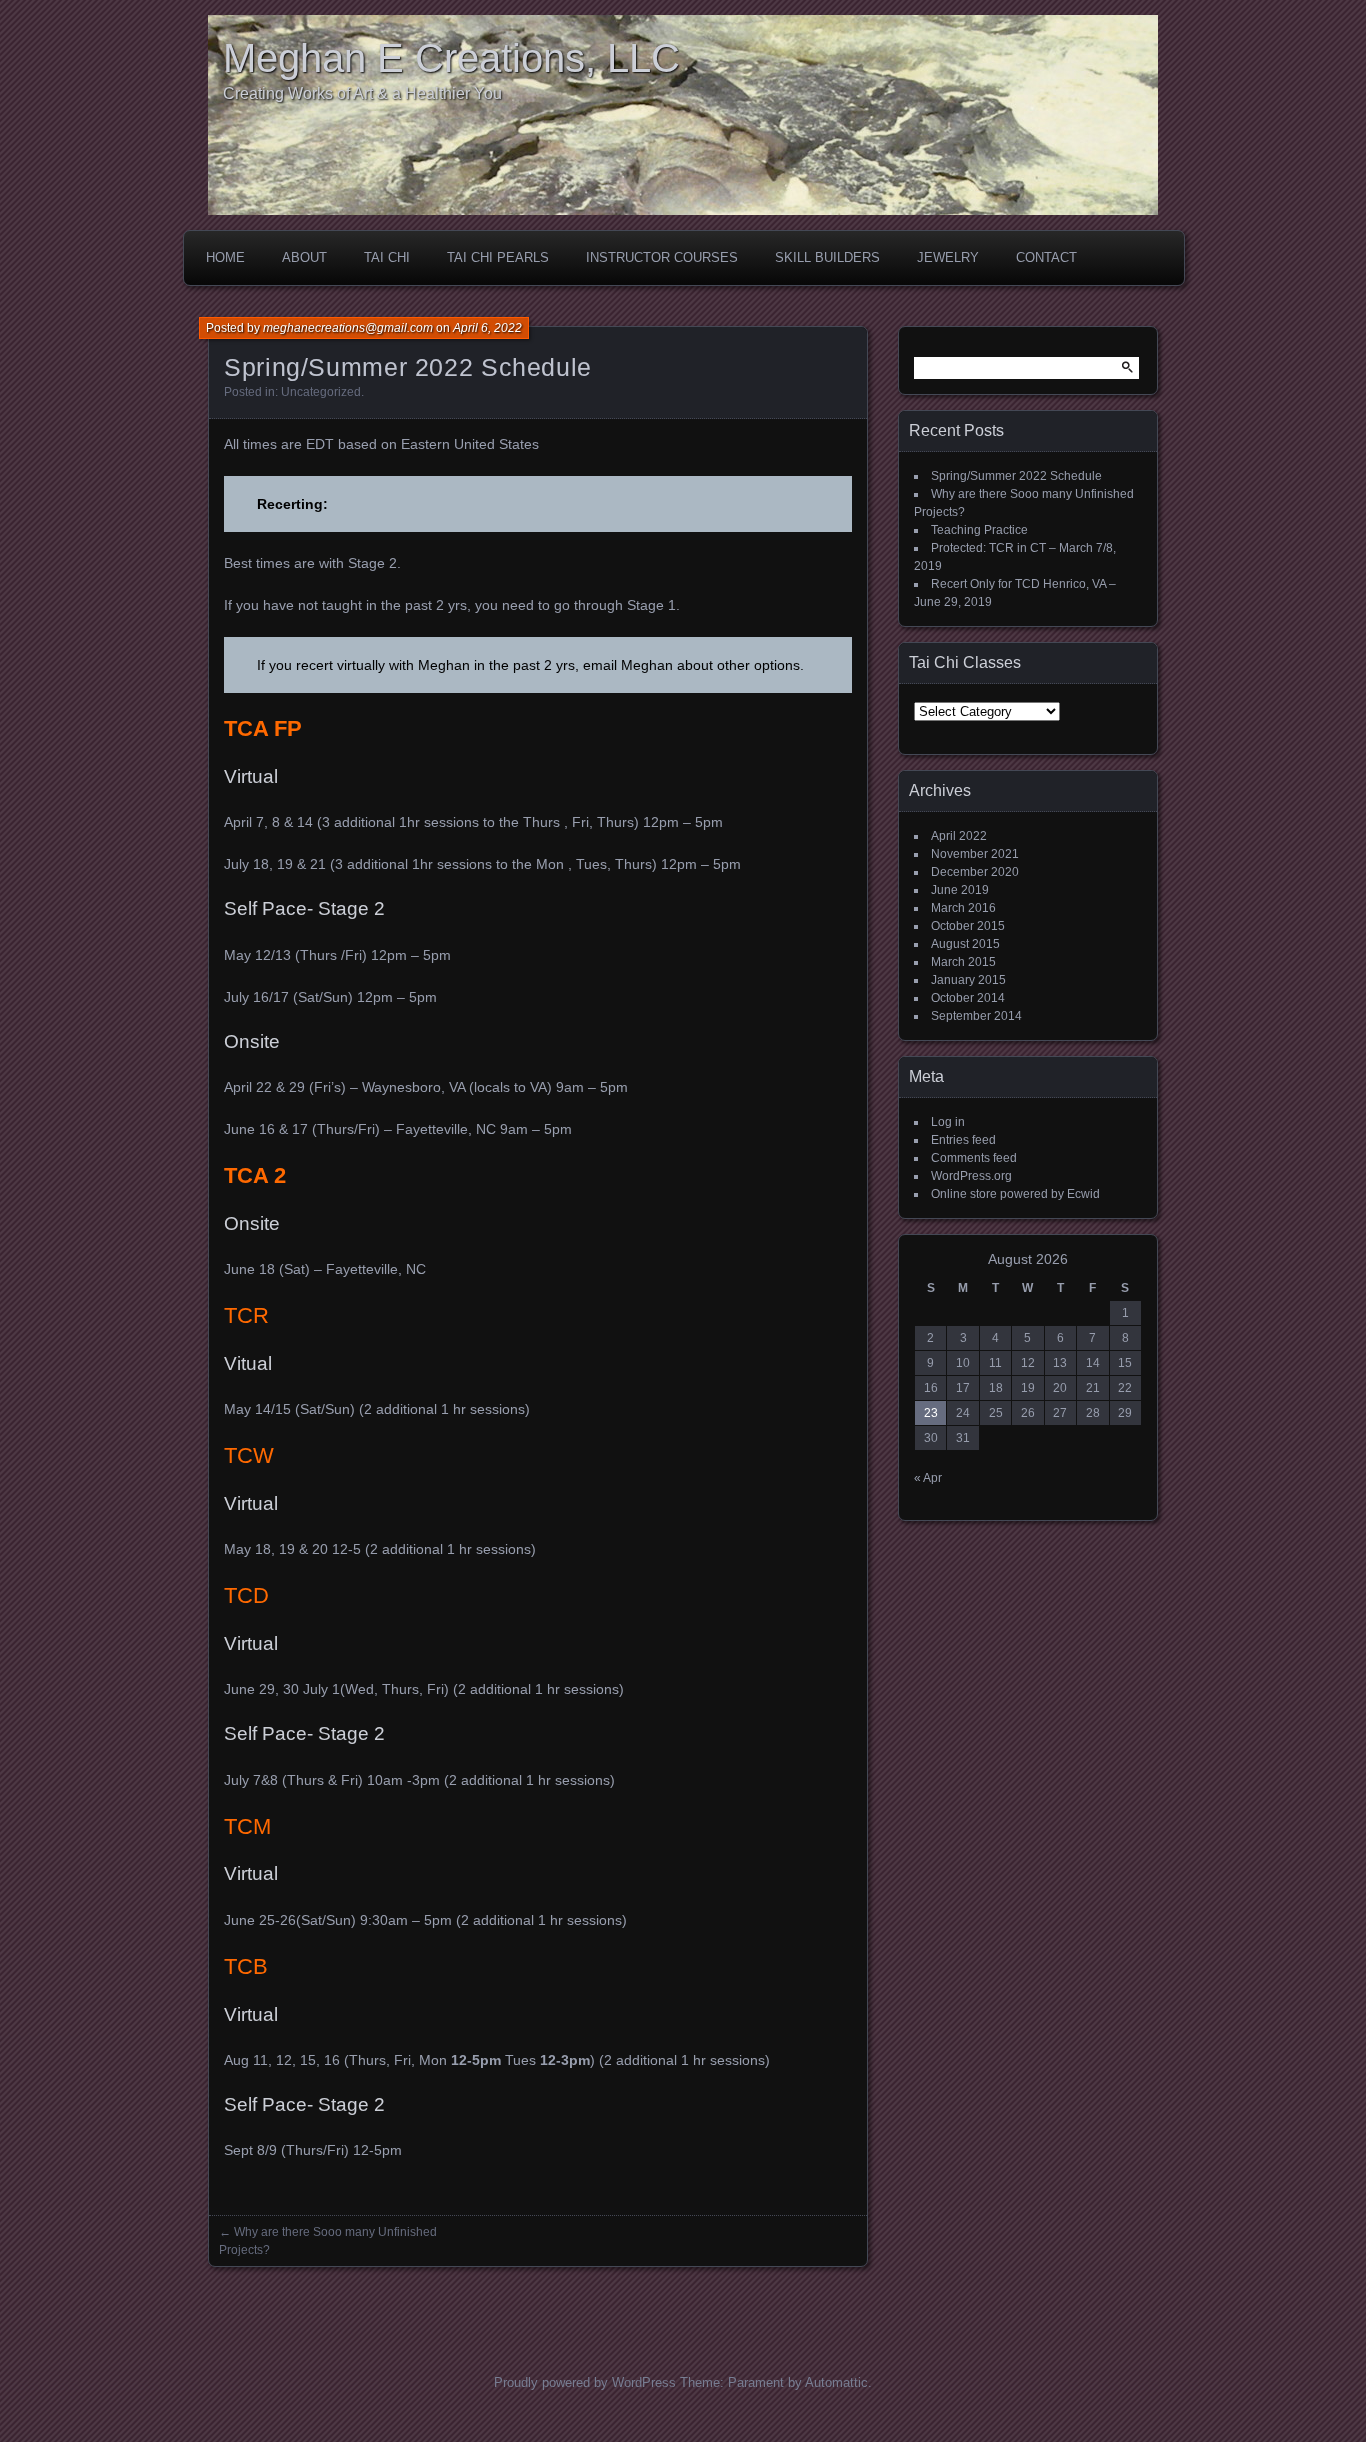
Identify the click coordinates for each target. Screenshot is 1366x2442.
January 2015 (968, 980)
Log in (948, 1122)
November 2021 (975, 854)
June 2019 (960, 890)
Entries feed (963, 1140)
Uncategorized (321, 392)
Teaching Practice (979, 530)
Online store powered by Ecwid (1015, 1194)
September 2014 (976, 1016)
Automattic (836, 2382)
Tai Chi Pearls (498, 257)
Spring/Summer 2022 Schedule (1016, 476)
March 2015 (963, 962)
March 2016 (963, 908)
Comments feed (974, 1158)
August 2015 (965, 944)
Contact (1046, 257)
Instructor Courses (662, 257)
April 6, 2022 (487, 328)
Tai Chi (387, 257)
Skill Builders (827, 257)
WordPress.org (971, 1176)
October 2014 (968, 998)
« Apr (928, 1478)
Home (225, 257)
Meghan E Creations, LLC (451, 58)
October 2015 (968, 926)
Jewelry (948, 257)
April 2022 (959, 836)
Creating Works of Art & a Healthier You (362, 93)
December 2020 (975, 872)
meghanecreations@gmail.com (348, 328)
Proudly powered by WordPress (585, 2382)
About (304, 257)
